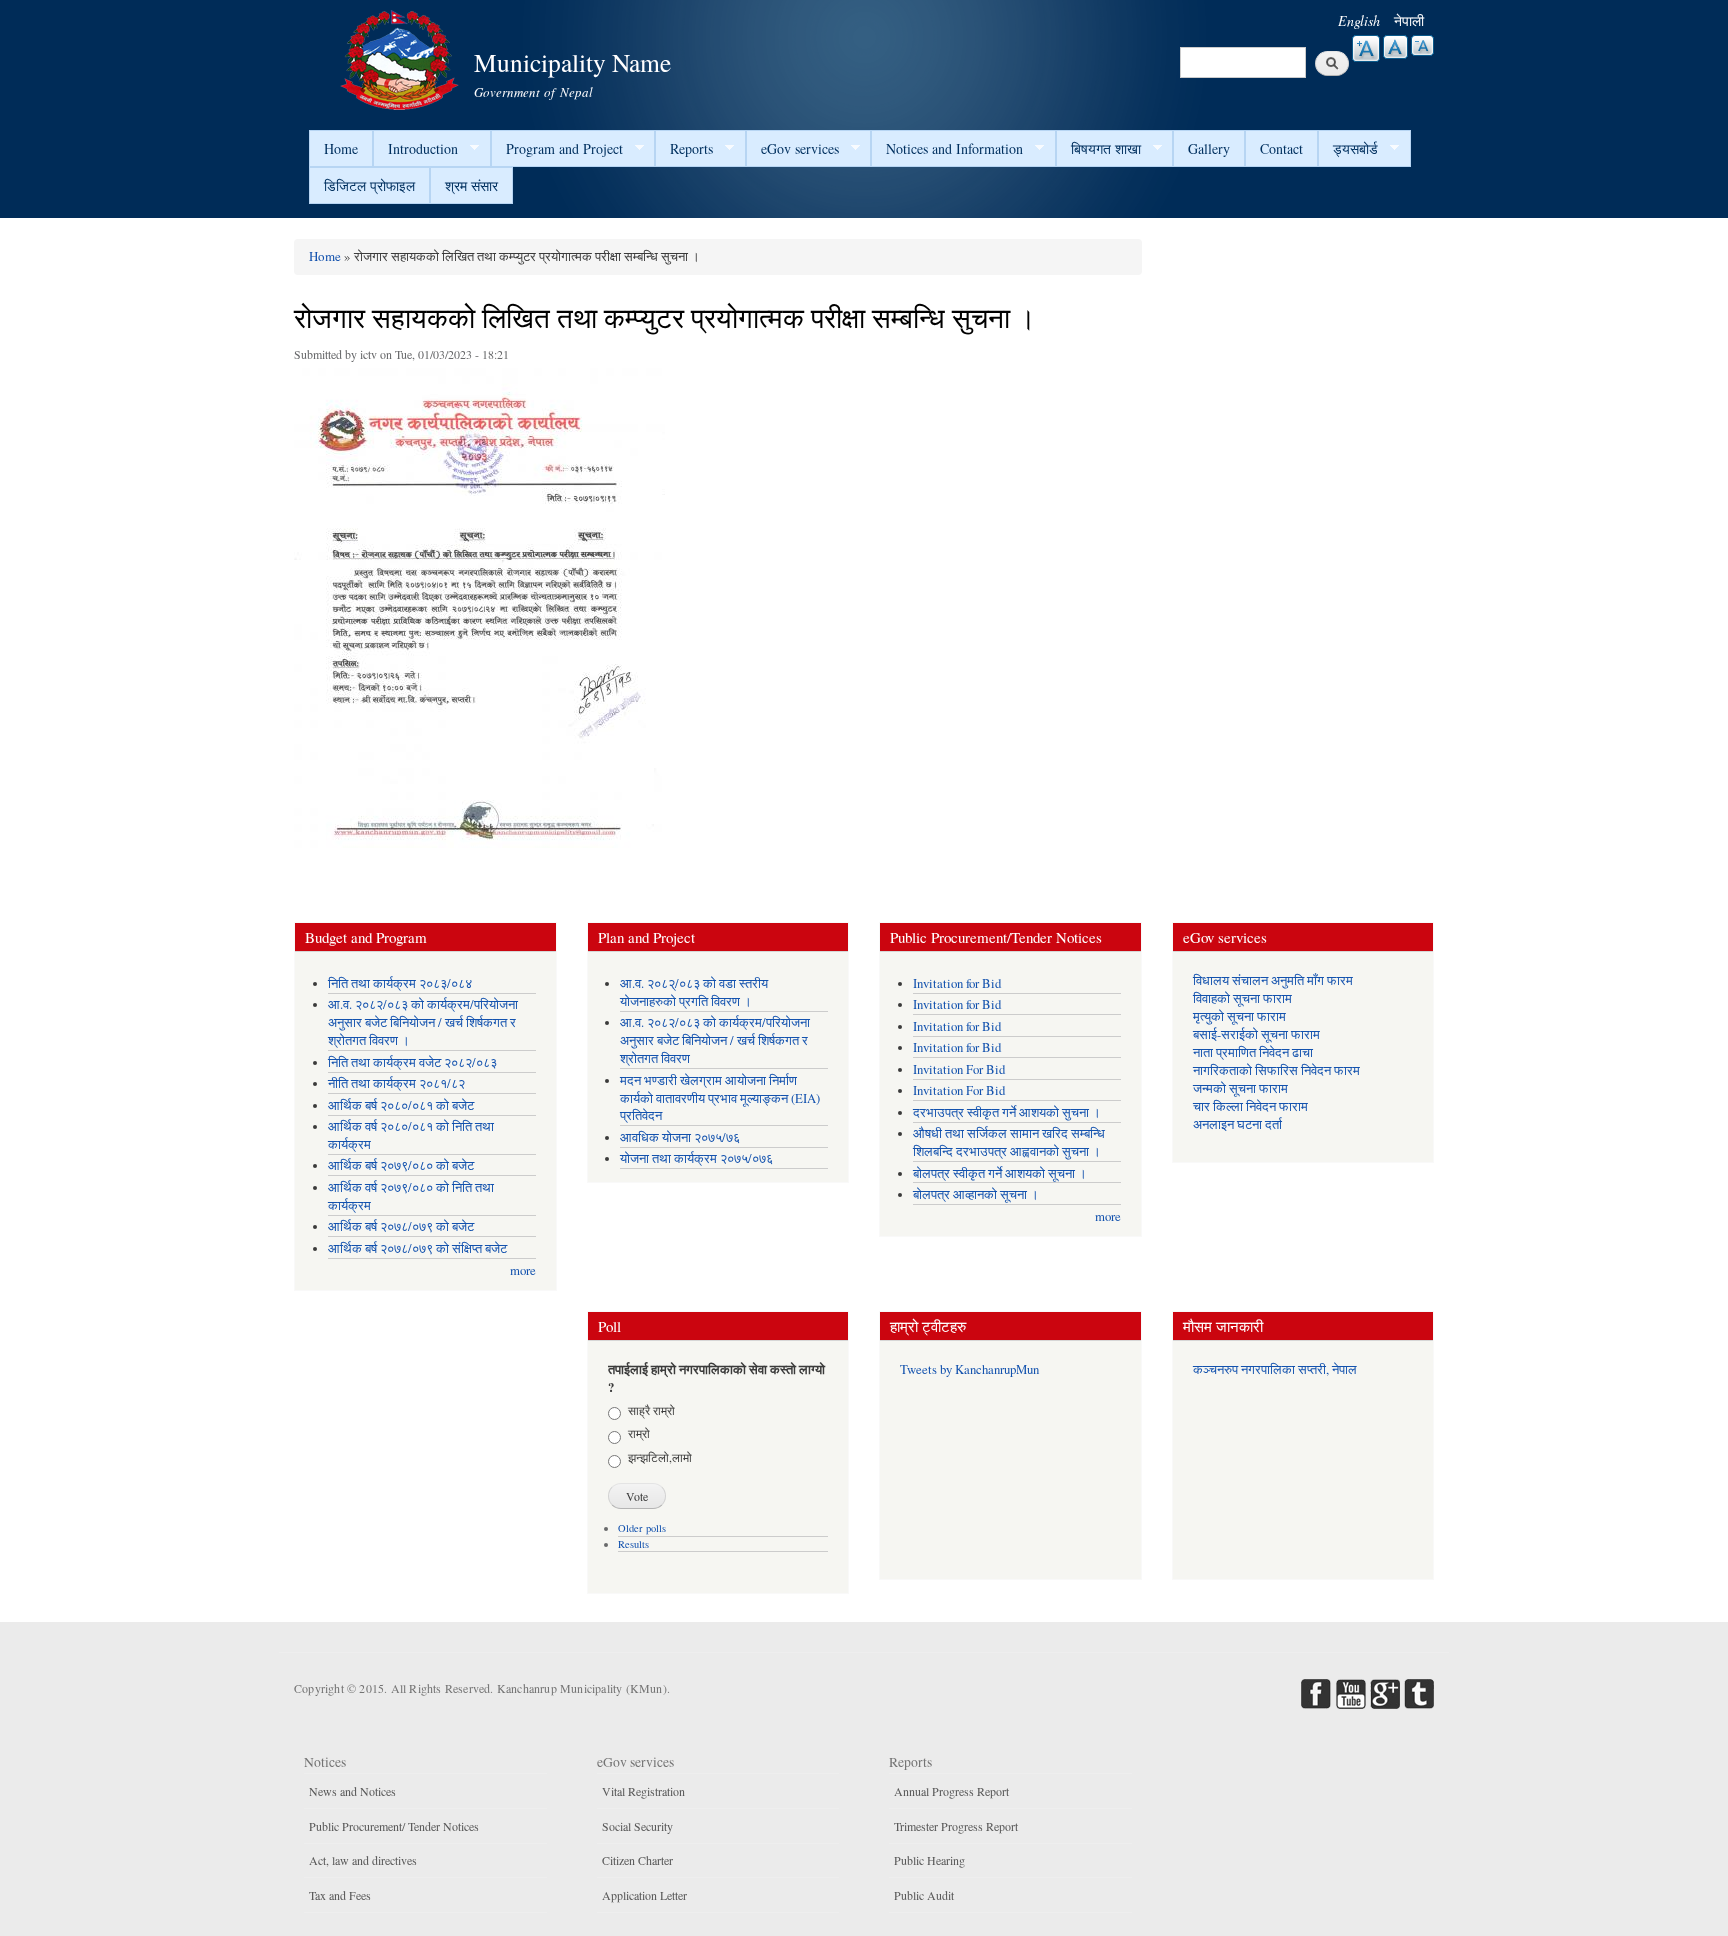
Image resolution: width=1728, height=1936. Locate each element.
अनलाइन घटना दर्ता (1237, 1124)
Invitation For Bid (959, 1069)
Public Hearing (929, 1860)
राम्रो (639, 1433)
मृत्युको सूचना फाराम (1239, 1016)
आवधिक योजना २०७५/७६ (680, 1137)
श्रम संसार (471, 185)
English (1359, 20)
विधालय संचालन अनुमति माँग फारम (1273, 980)
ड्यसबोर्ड (1348, 149)
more (523, 1270)
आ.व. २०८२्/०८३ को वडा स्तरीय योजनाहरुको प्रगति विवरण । (694, 992)
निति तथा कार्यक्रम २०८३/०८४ (400, 983)
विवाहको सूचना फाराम (1242, 998)
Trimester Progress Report (956, 1826)
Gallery (1209, 148)
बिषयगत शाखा (1098, 149)
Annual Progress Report (951, 1791)
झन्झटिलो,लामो (660, 1457)
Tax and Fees (340, 1895)
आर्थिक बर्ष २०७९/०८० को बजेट (401, 1165)
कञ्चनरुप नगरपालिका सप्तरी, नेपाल (1275, 1369)
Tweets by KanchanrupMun (969, 1369)
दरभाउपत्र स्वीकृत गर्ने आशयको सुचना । (1007, 1112)
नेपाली (1409, 20)
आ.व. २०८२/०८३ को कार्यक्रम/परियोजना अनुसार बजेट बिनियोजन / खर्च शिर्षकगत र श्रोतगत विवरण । (423, 1022)
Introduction (415, 149)
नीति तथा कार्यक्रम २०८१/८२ (396, 1083)
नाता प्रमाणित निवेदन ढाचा (1253, 1052)
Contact (1281, 148)
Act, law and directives (363, 1860)
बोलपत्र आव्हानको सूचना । (976, 1194)
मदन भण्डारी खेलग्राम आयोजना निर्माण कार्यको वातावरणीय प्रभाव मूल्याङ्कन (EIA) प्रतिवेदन (720, 1098)
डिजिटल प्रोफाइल (369, 185)
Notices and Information (947, 149)
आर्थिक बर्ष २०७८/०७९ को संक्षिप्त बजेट (417, 1248)
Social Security (637, 1826)
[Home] (402, 57)
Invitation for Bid (957, 983)
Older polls (642, 1528)
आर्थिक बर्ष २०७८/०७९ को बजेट (401, 1226)
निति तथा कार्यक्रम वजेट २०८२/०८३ (412, 1062)
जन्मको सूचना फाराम (1240, 1088)
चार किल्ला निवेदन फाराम (1250, 1106)
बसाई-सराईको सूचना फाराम (1256, 1034)
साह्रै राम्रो (651, 1410)
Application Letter (644, 1895)
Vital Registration (643, 1791)
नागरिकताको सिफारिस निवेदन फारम (1276, 1070)
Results (633, 1544)
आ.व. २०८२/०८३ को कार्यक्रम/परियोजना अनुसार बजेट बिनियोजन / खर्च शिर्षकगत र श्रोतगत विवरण (715, 1040)
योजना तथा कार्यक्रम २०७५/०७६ (696, 1158)
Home (341, 148)
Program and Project (557, 149)
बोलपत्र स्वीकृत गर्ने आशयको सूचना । (1000, 1173)
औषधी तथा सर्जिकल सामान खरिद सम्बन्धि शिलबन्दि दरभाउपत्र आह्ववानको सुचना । (1009, 1142)
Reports (684, 149)
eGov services (792, 149)
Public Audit (924, 1895)
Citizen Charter (637, 1860)
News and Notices (352, 1791)
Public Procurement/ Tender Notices (394, 1826)
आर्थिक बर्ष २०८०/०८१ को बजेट (401, 1105)
